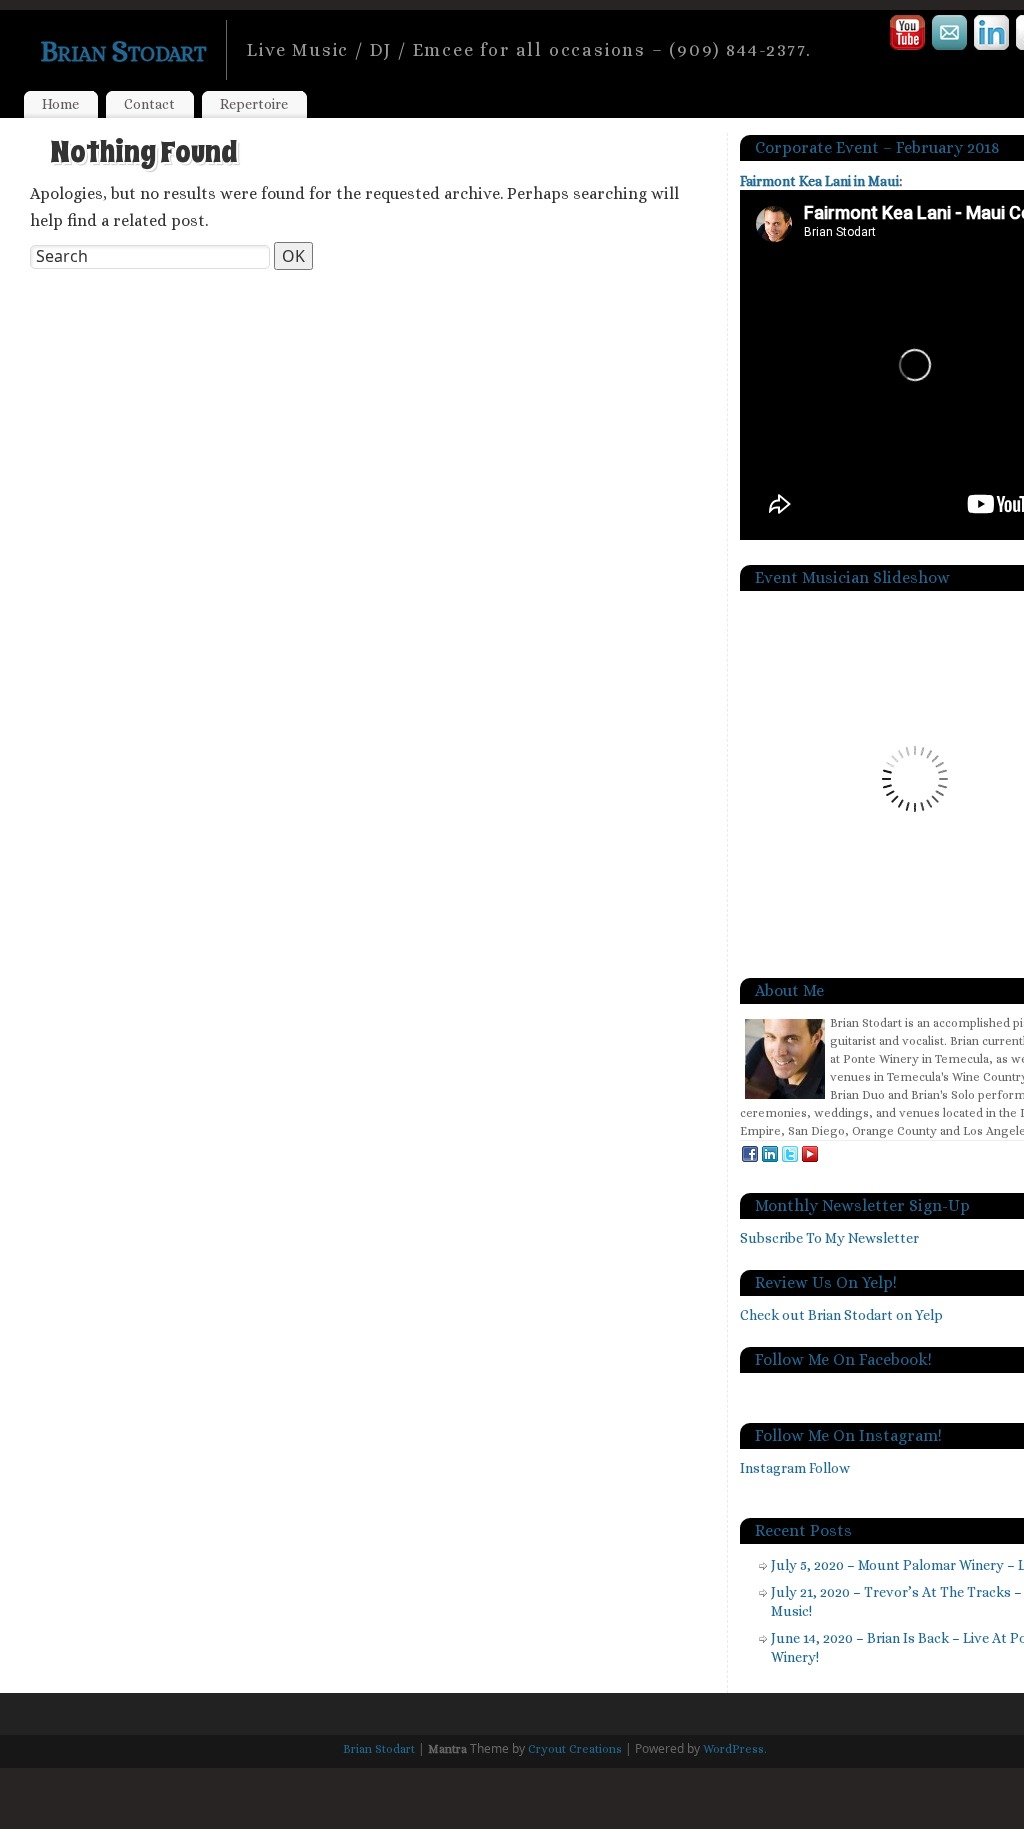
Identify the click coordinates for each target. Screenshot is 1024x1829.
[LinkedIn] (992, 36)
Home (60, 104)
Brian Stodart (123, 51)
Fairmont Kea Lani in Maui (819, 181)
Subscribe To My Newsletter (829, 1238)
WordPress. (735, 1749)
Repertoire (254, 104)
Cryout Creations (575, 1749)
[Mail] (950, 36)
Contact (149, 104)
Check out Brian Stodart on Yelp (841, 1315)
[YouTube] (908, 36)
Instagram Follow (795, 1468)
